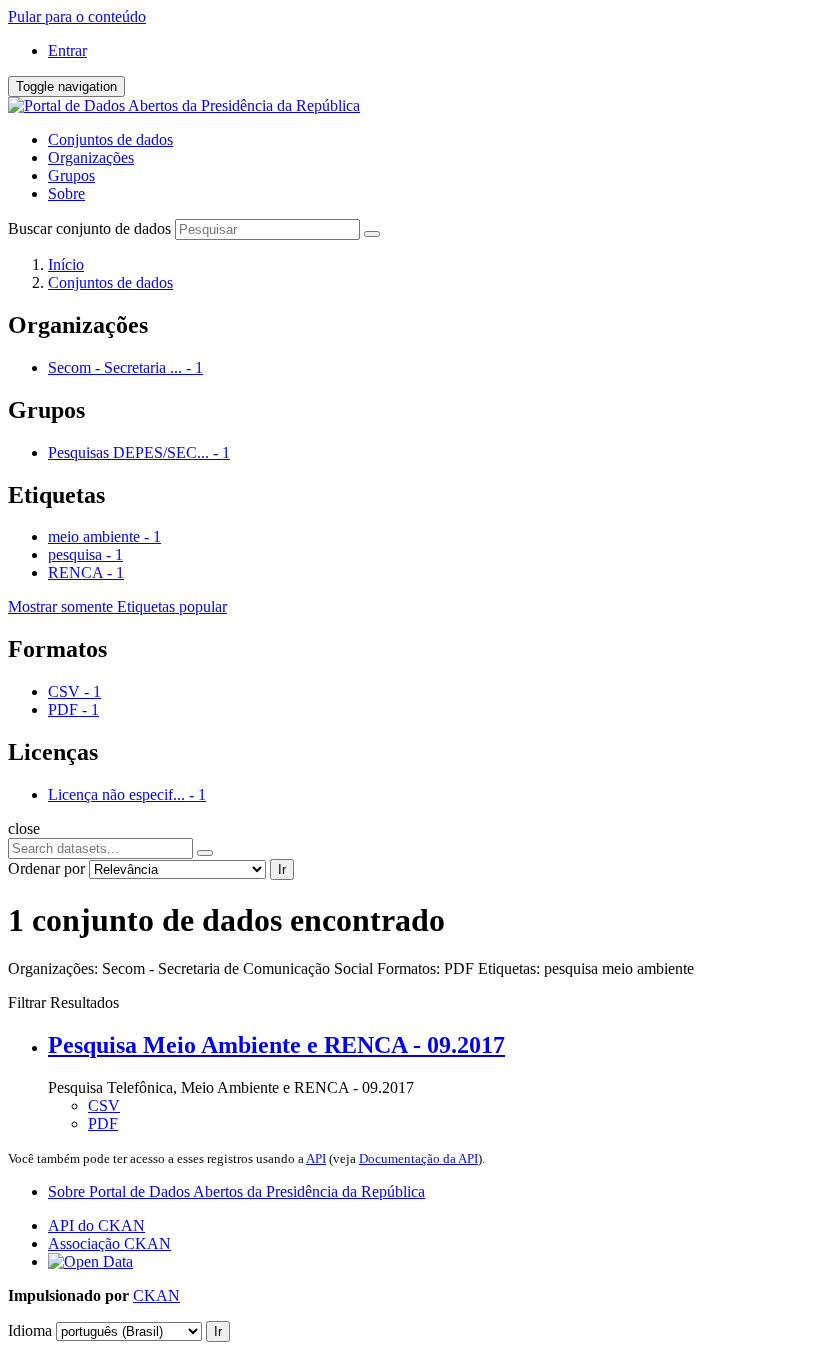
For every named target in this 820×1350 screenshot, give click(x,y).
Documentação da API (418, 1158)
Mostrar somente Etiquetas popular (117, 606)
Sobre (66, 193)
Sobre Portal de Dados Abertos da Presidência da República (236, 1191)
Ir (282, 869)
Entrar (67, 50)
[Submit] (372, 234)
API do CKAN (96, 1225)
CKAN (156, 1295)
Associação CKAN (109, 1243)
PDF (103, 1123)
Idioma (30, 1330)
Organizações (91, 157)
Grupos (71, 175)
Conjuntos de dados (110, 139)
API (316, 1158)
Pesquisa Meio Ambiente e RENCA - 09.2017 (276, 1045)
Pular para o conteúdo (77, 16)
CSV (104, 1105)
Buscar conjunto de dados (89, 228)
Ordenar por (46, 868)
